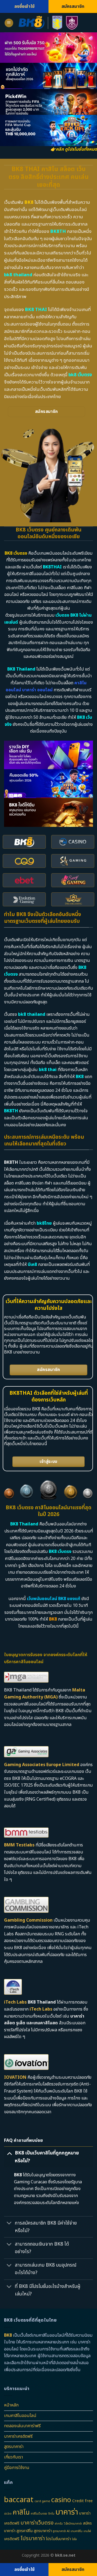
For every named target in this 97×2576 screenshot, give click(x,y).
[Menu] (9, 23)
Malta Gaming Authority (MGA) (45, 1694)
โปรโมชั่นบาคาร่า (58, 2539)
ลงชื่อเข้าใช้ (24, 6)
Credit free (82, 2501)
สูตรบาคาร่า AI (61, 2531)
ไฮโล (74, 2539)
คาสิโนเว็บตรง (39, 2514)
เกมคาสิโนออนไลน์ (20, 2416)
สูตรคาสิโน (25, 2531)
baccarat (19, 2500)
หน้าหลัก (11, 2405)
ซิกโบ (51, 2514)
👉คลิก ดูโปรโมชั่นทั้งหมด (74, 149)
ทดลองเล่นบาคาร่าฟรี (22, 2426)
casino (61, 2500)
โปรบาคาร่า (33, 2539)
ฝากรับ (59, 2524)
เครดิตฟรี (12, 2539)
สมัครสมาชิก (73, 6)
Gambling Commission (28, 1920)
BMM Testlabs (19, 1845)
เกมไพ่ (87, 2531)
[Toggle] (9, 2153)
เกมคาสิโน (77, 2531)
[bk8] (49, 23)
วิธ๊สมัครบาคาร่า (73, 2524)
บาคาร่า (67, 2512)
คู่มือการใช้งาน (17, 2468)
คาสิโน (21, 2512)
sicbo (8, 2514)
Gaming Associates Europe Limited (42, 1765)
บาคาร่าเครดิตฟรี (18, 2436)
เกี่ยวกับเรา (13, 2457)
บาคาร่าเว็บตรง (37, 2523)
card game (42, 2501)
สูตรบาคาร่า (14, 2447)
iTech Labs (15, 2002)
